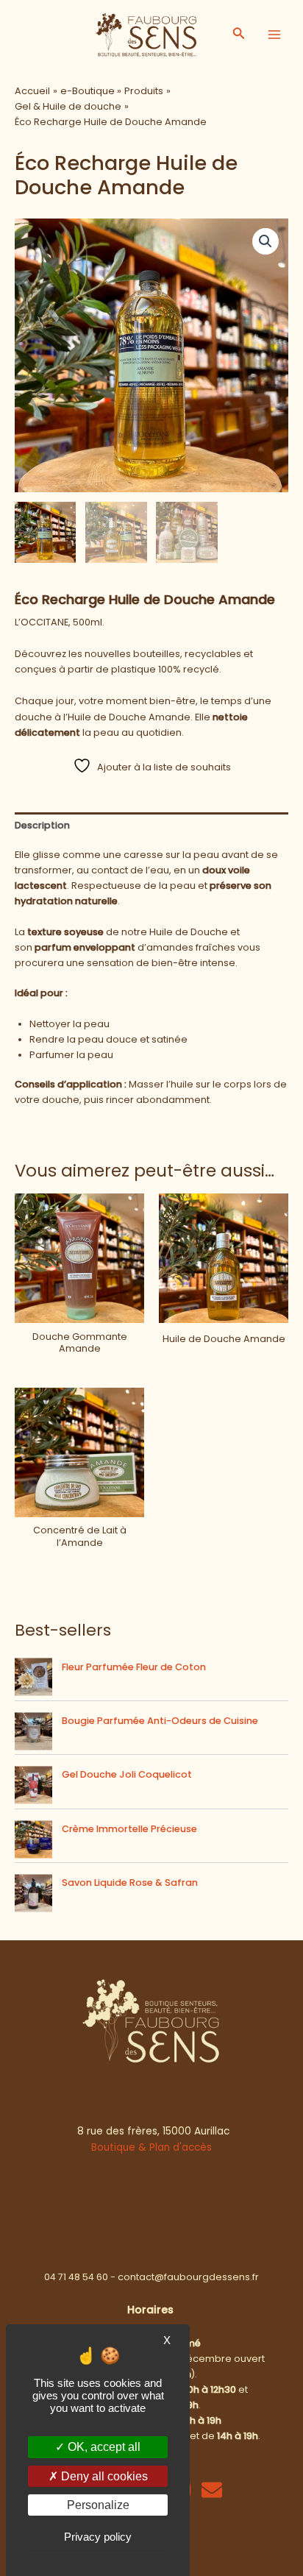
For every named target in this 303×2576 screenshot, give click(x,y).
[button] (239, 35)
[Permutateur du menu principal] (274, 35)
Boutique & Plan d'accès (151, 2147)
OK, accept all (103, 2447)
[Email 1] (212, 2490)
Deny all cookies (103, 2476)
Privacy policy (98, 2537)
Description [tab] (42, 825)
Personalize (98, 2505)
